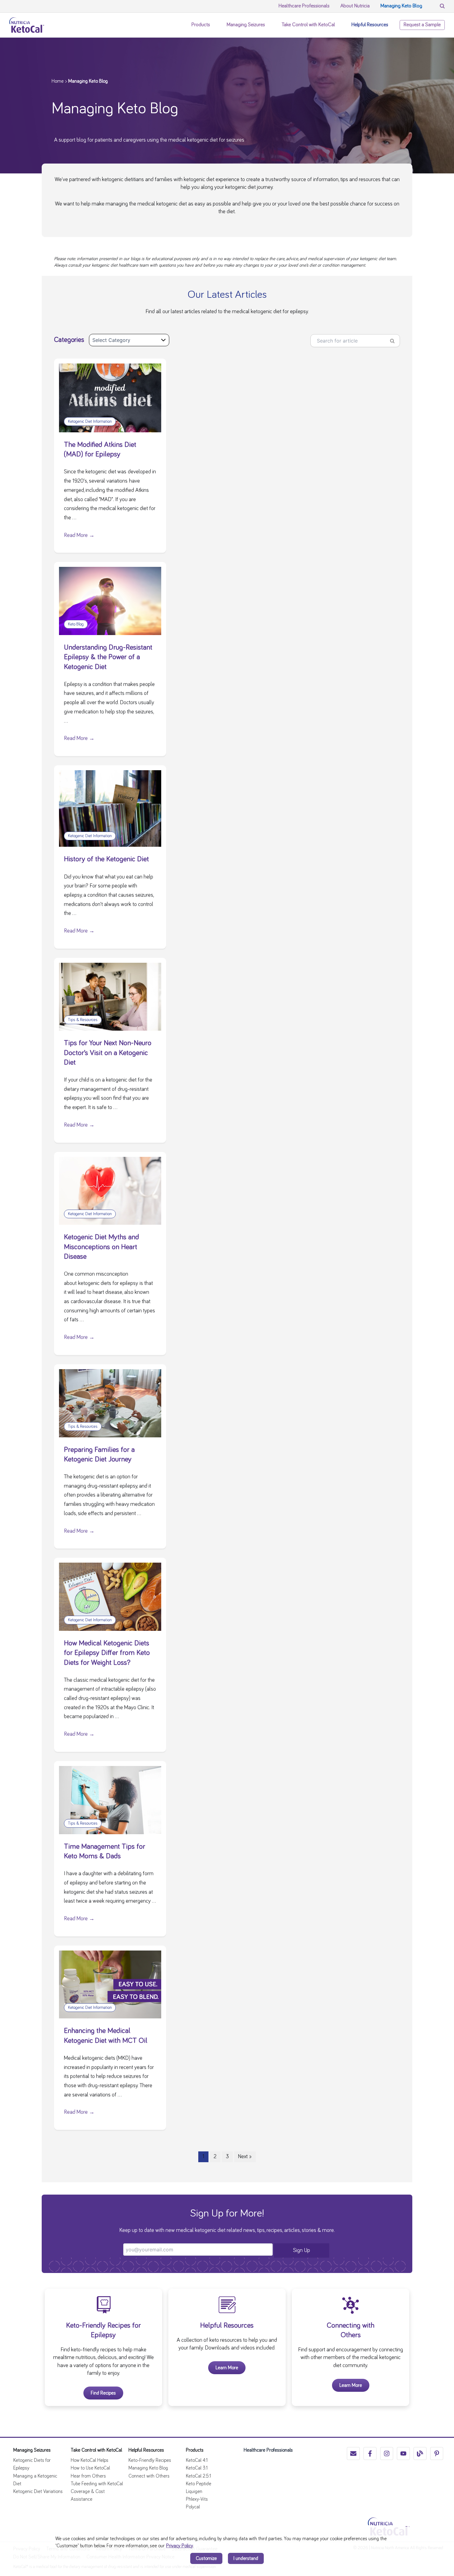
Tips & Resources (83, 1020)
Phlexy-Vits (197, 2499)
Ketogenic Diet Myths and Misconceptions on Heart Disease (101, 1247)
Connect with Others (149, 2476)
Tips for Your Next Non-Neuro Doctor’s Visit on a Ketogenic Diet (108, 1053)
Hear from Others (88, 2476)
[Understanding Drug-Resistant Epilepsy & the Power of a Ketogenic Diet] (110, 600)
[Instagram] (387, 2453)
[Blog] (420, 2453)
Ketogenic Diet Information (90, 422)
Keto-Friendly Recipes (150, 2460)
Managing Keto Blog (148, 2468)
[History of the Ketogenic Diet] (110, 808)
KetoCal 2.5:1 (198, 2476)
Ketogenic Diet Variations (38, 2491)
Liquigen (194, 2491)
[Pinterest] (437, 2453)
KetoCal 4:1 (197, 2460)
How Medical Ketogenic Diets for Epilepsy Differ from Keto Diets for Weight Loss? (107, 1653)
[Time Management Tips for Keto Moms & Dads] (110, 1799)
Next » (245, 2157)
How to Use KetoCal (90, 2468)
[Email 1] (353, 2453)
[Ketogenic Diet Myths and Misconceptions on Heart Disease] (110, 1190)
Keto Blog (76, 624)
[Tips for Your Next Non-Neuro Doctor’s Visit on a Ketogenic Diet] (110, 996)
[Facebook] (370, 2453)
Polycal (193, 2507)
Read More (79, 535)
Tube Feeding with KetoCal (97, 2484)
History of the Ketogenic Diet (106, 859)
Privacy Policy (180, 2546)
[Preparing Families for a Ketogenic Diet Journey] (110, 1402)
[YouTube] (403, 2453)
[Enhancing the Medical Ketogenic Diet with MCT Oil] (110, 1984)
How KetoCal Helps (90, 2460)
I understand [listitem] (246, 2558)
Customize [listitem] (206, 2558)
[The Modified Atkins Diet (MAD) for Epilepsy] (110, 397)
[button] (213, 25)
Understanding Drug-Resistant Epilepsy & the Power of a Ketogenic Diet (108, 657)
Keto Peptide (199, 2484)
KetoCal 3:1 (197, 2468)
